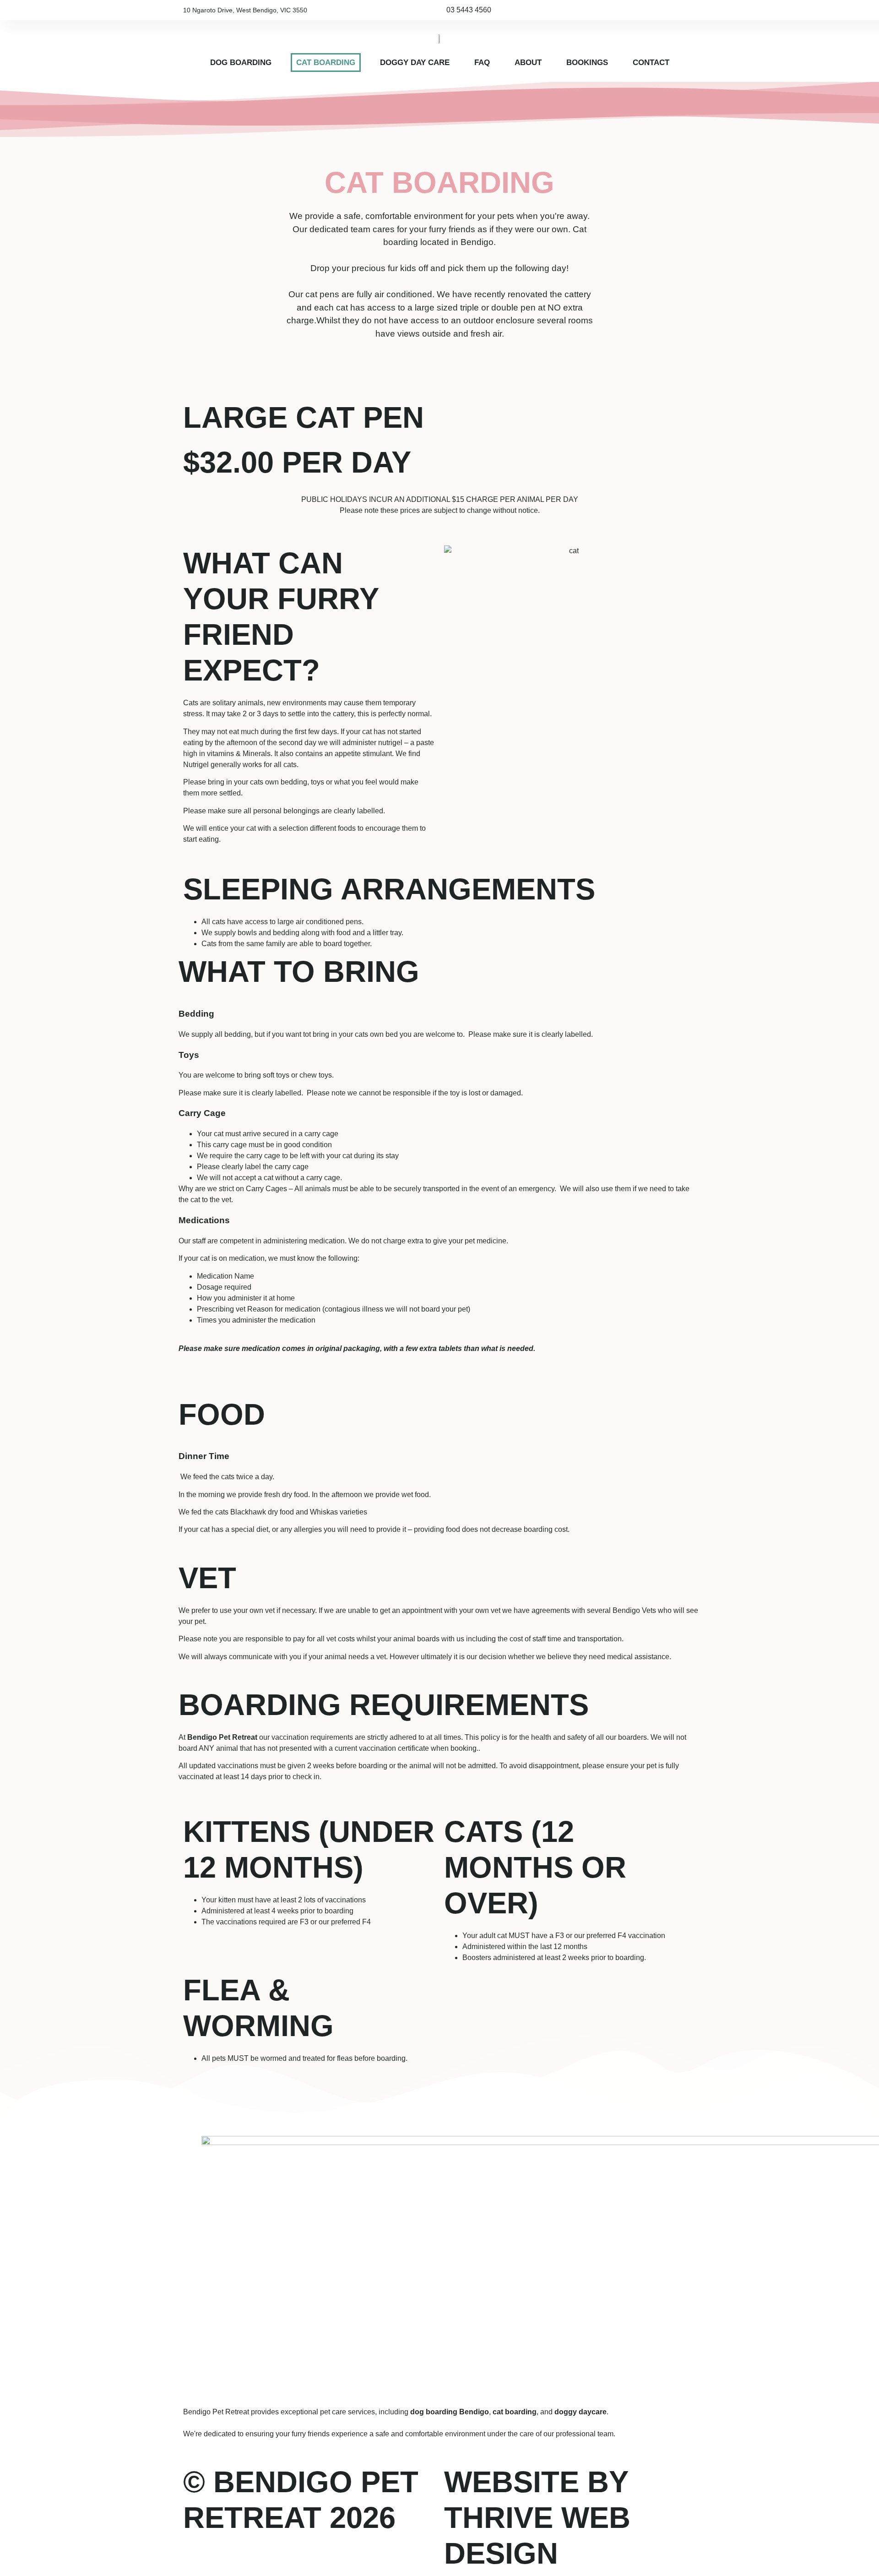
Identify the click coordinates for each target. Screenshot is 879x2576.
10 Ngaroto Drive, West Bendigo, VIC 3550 (245, 10)
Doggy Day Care (415, 63)
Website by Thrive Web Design (537, 2518)
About (528, 63)
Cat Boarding (326, 63)
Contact (651, 63)
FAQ (482, 63)
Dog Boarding (241, 63)
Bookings (587, 63)
